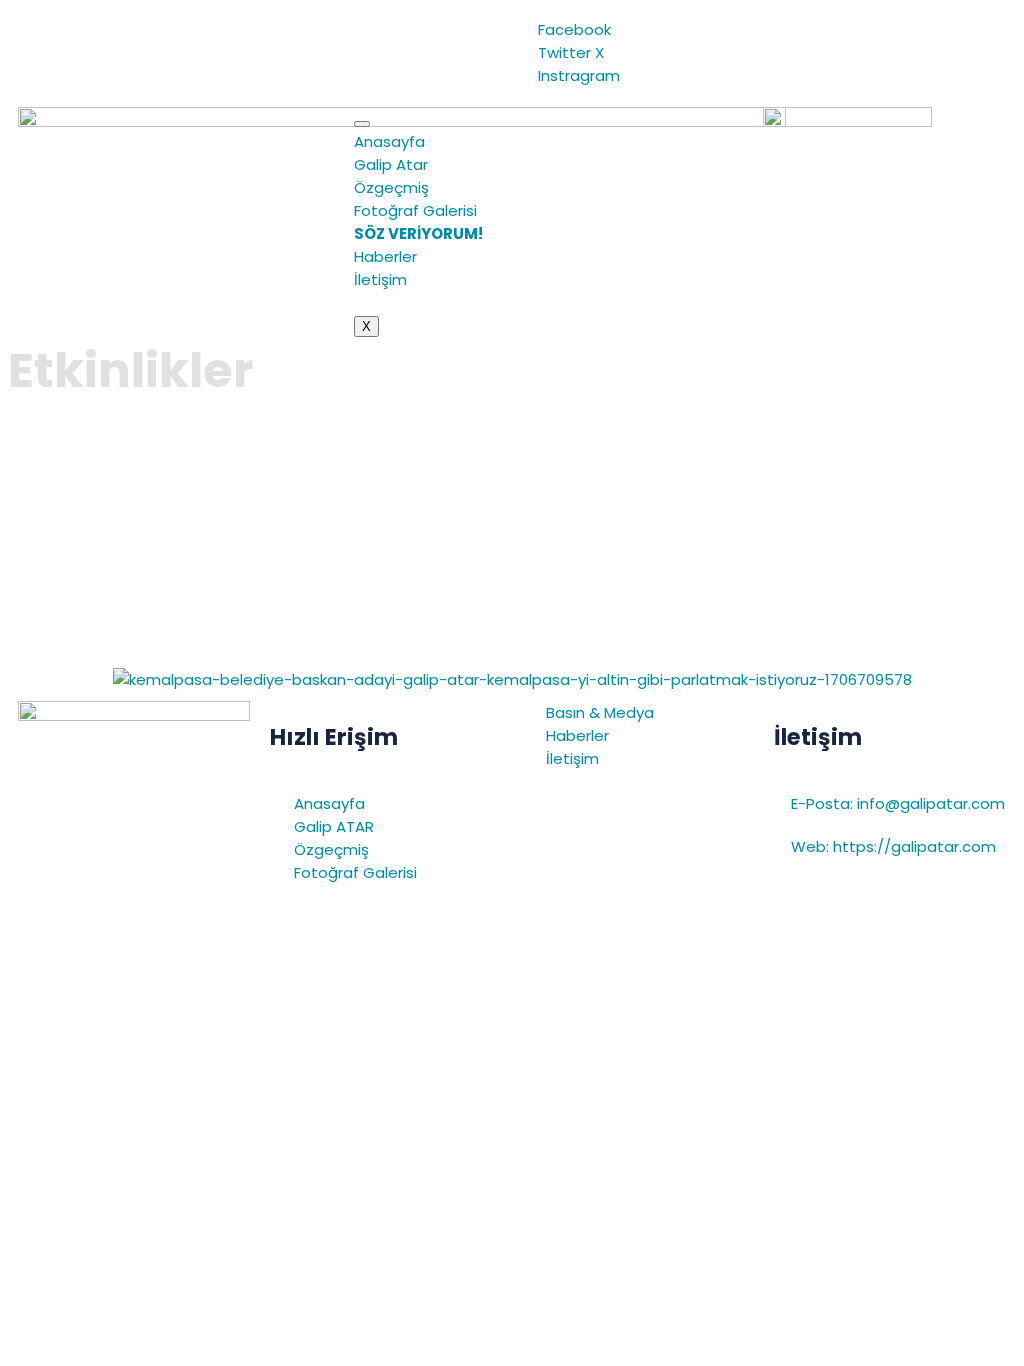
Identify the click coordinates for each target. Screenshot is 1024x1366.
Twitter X (569, 52)
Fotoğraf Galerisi (415, 210)
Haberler (385, 256)
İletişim (380, 279)
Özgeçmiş (391, 187)
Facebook (572, 29)
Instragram (577, 75)
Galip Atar (391, 164)
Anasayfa (389, 141)
